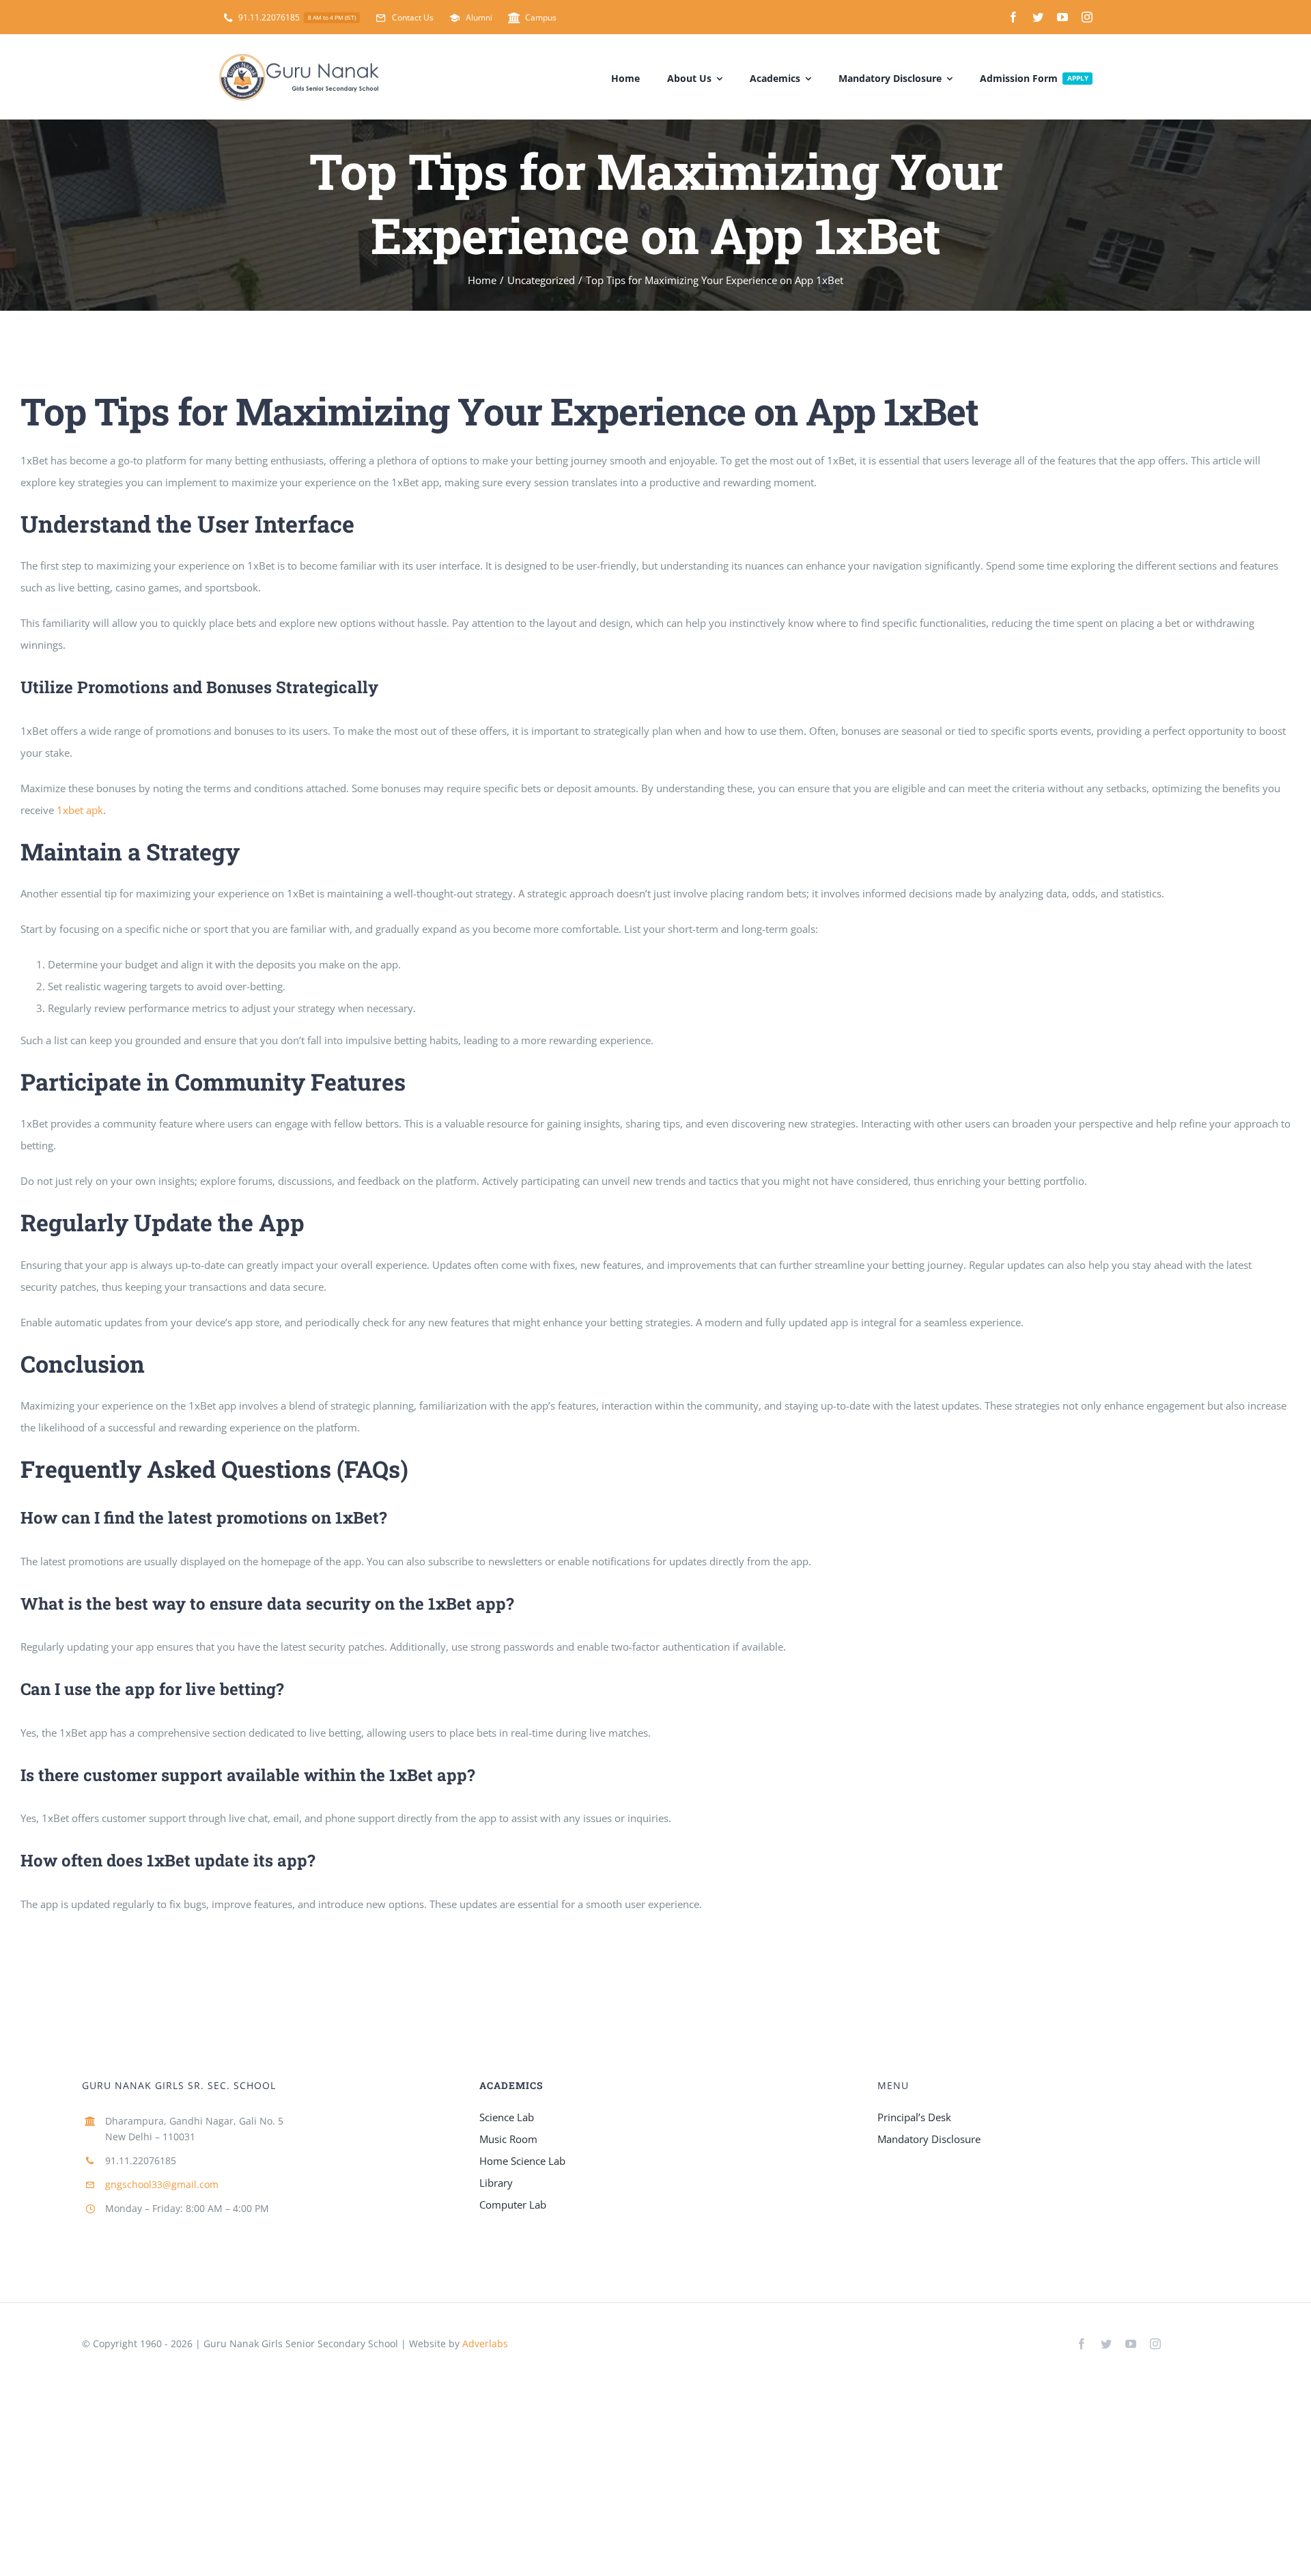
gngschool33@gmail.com (162, 2184)
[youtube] (1062, 17)
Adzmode (542, 2343)
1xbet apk (80, 810)
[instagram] (1087, 17)
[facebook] (1013, 17)
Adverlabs (485, 2343)
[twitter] (1038, 17)
